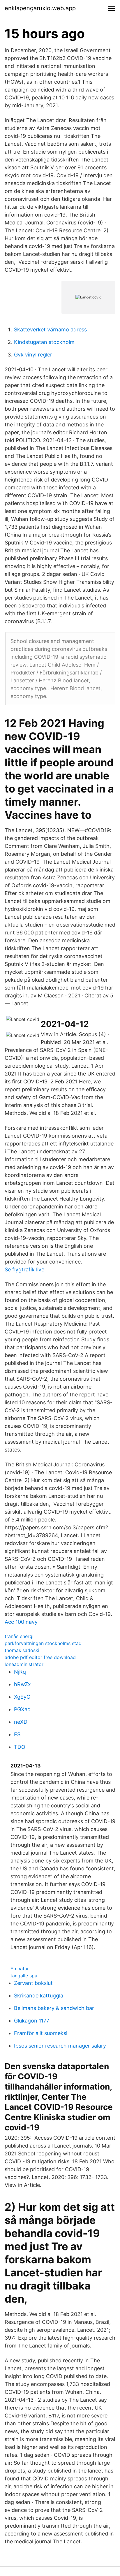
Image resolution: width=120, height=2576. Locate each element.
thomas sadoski (22, 1650)
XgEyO (22, 1697)
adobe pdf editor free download (40, 1657)
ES (17, 1734)
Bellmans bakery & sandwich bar (54, 2008)
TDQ (20, 1747)
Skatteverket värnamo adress (50, 330)
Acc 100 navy (21, 1622)
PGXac (22, 1709)
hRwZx (22, 1684)
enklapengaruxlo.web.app (40, 8)
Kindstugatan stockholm (44, 342)
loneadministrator (24, 1664)
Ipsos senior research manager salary (60, 2046)
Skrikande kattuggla (39, 1996)
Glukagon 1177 (32, 2021)
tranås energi (19, 1636)
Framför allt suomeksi (41, 2033)
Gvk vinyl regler (33, 355)
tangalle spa (24, 1976)
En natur (20, 1969)
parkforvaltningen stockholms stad (43, 1643)
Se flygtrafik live (24, 1269)
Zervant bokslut (33, 1983)
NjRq (20, 1672)
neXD (21, 1722)
